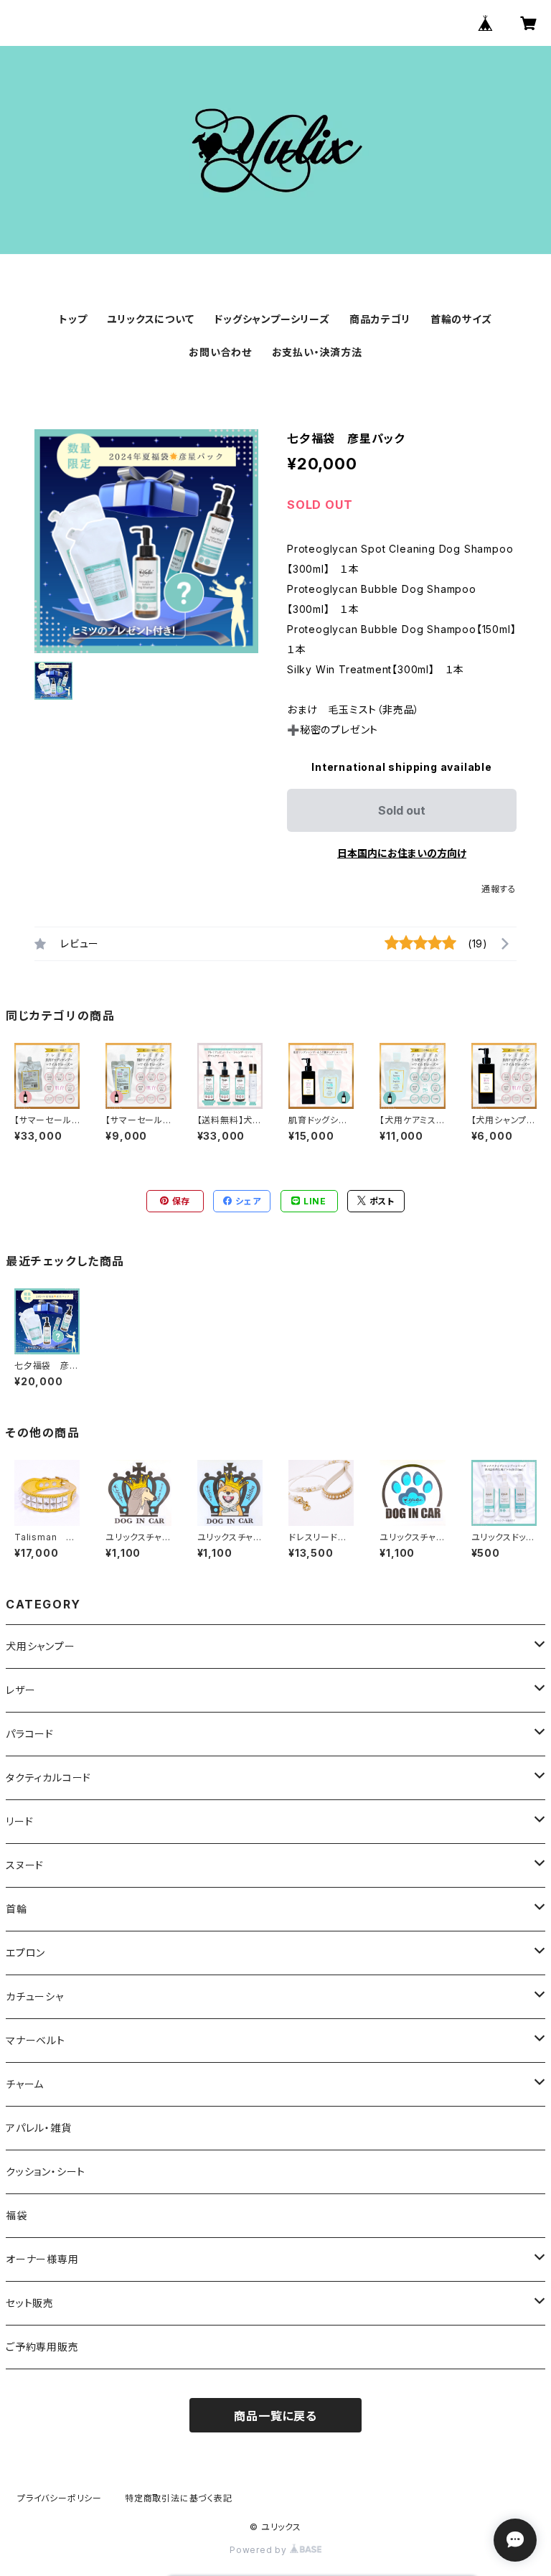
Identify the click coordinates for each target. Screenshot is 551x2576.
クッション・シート (46, 2172)
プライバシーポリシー (60, 2498)
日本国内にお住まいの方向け (402, 853)
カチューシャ (35, 1996)
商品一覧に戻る (275, 2416)
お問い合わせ (220, 352)
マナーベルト (36, 2040)
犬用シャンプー (41, 1646)
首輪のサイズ (461, 319)
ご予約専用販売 (42, 2347)
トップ (73, 319)
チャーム (25, 2084)
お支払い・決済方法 (317, 352)
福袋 (17, 2215)
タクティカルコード (48, 1778)
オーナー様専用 (42, 2259)
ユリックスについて (150, 319)
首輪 (17, 1909)
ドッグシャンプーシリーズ (272, 319)
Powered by (260, 2550)
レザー (20, 1690)
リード (19, 1821)
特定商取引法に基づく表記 (179, 2498)
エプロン (25, 1953)
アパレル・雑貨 (39, 2128)
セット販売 (30, 2303)
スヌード (25, 1865)
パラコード (30, 1734)
